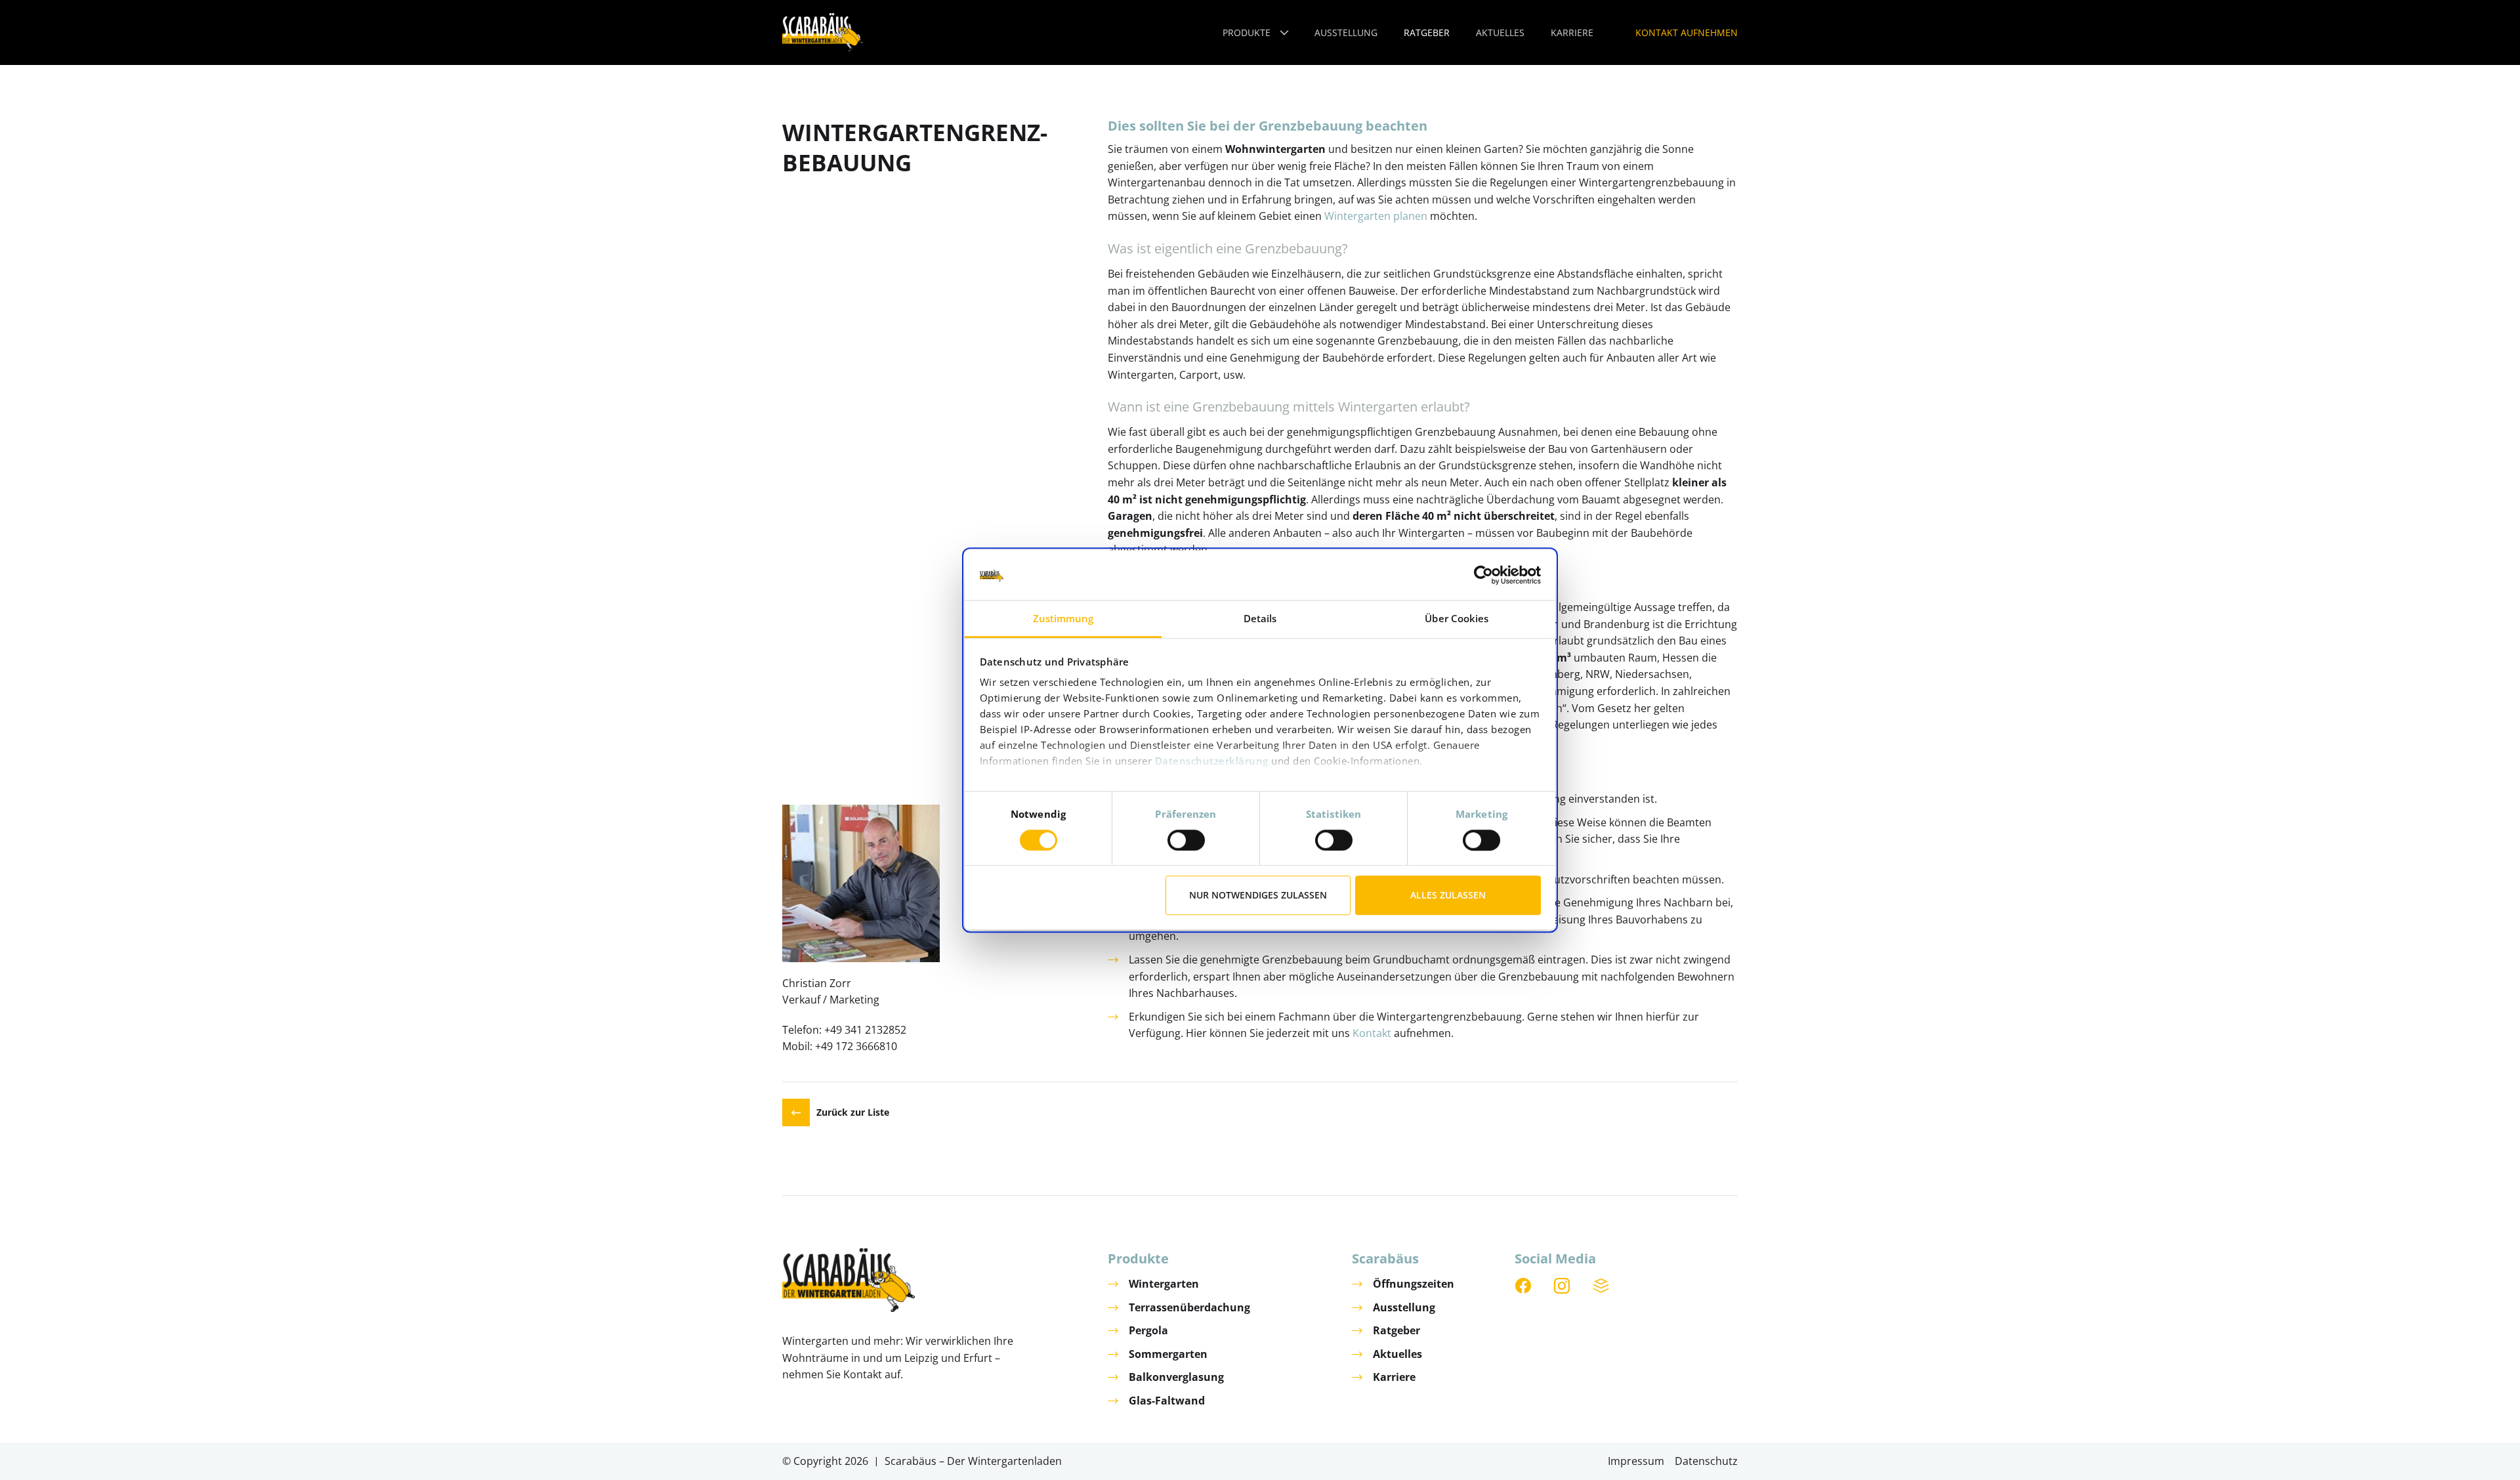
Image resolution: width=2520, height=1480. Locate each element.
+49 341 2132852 (865, 1030)
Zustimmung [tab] (1063, 619)
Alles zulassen (1448, 895)
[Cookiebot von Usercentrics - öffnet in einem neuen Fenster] (1483, 575)
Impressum (1636, 1461)
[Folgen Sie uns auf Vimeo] (1602, 1286)
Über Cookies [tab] (1457, 619)
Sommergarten (1168, 1354)
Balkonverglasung (1176, 1377)
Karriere (1394, 1377)
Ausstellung (1404, 1307)
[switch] (1186, 840)
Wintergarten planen (1376, 216)
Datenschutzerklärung (1212, 761)
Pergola (1148, 1330)
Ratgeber (1396, 1330)
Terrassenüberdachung (1189, 1307)
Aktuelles (1397, 1354)
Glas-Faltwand (1167, 1401)
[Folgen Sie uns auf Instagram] (1563, 1286)
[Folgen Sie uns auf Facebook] (1524, 1286)
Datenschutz (1706, 1461)
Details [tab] (1260, 619)
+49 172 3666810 (856, 1046)
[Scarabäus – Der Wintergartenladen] (823, 32)
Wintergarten (1164, 1284)
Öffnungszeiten (1414, 1284)
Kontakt (1372, 1033)
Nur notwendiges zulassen (1258, 895)
